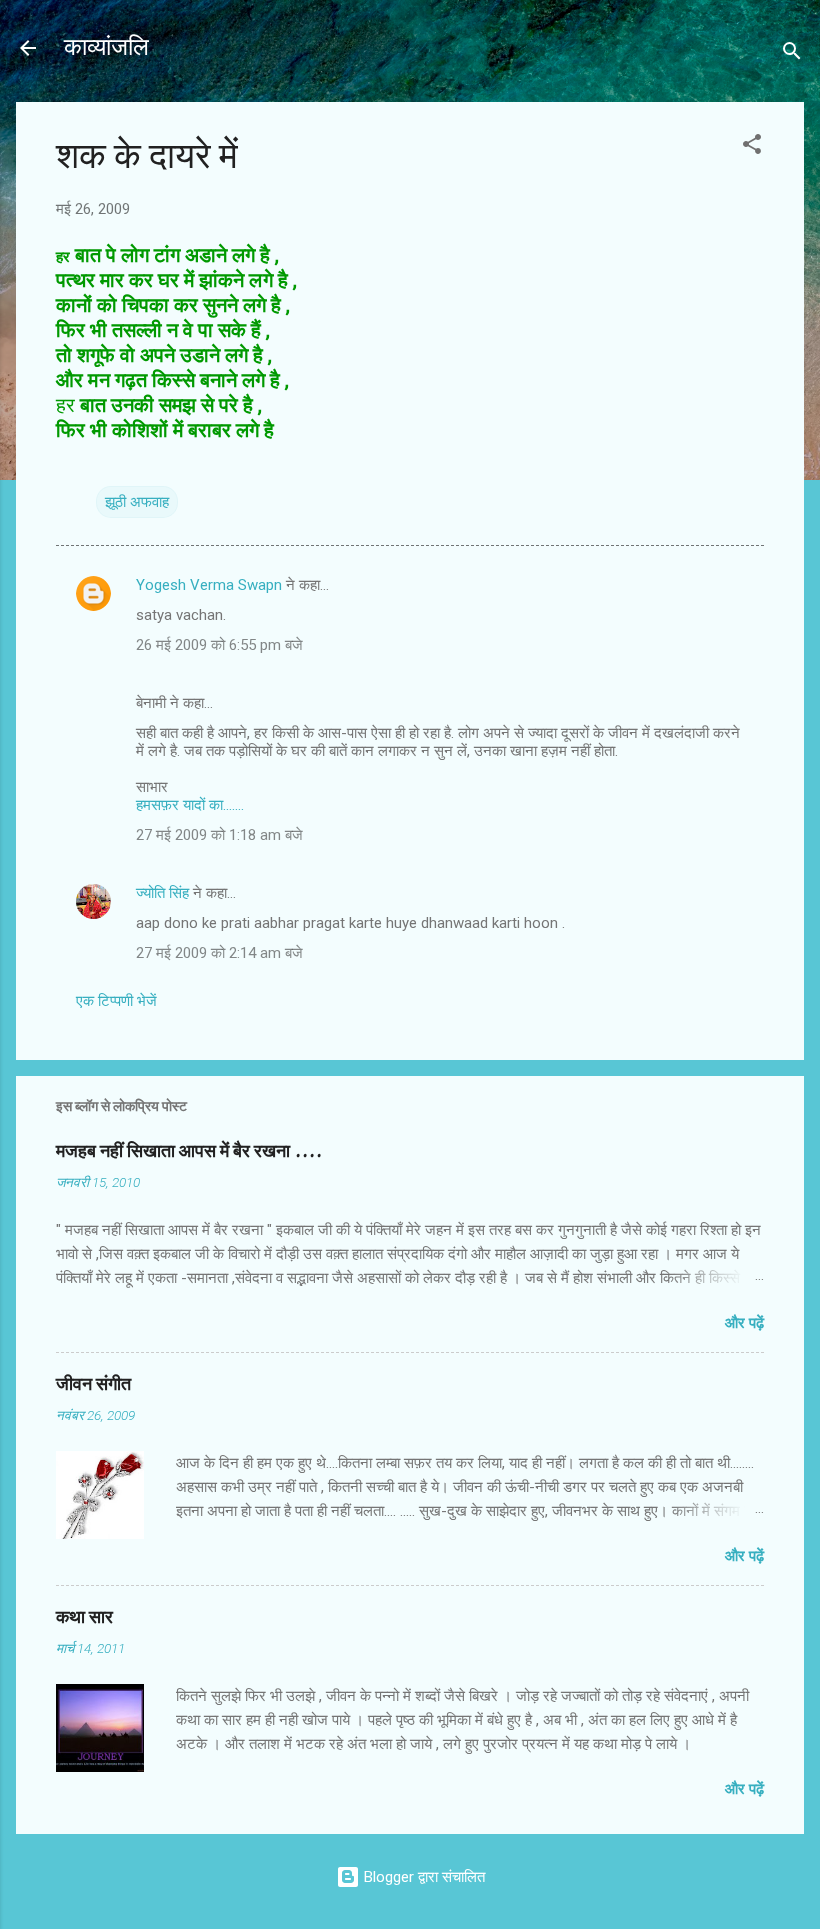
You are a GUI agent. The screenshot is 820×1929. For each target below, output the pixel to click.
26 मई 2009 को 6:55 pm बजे (219, 645)
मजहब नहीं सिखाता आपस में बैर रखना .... (189, 1151)
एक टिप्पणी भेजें (116, 1001)
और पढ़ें (744, 1323)
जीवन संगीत (93, 1384)
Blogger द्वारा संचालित (422, 1877)
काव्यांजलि (106, 47)
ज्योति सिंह (162, 893)
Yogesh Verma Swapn (209, 585)
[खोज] (792, 54)
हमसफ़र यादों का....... (190, 805)
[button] (752, 147)
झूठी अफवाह (137, 502)
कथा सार (84, 1617)
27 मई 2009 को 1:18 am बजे (219, 835)
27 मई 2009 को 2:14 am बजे (219, 953)
